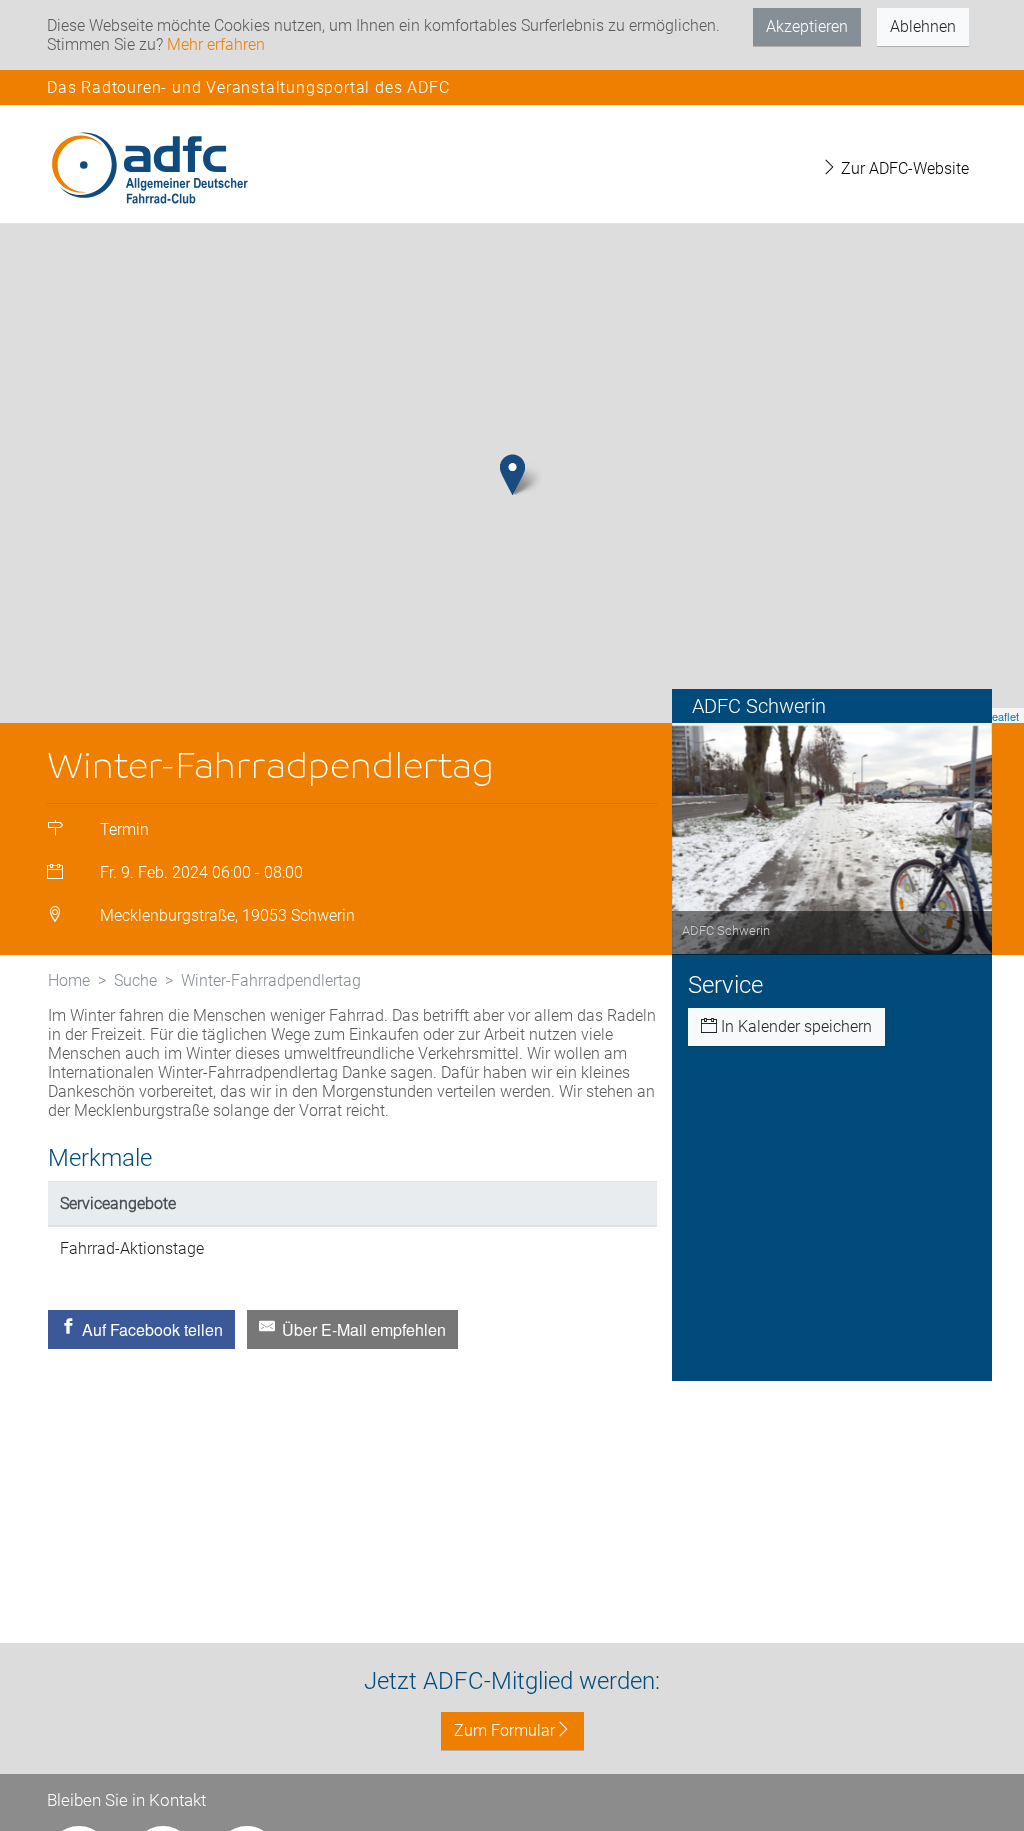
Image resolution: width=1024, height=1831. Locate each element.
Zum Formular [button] (504, 1730)
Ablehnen (923, 26)
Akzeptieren (807, 26)
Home (69, 980)
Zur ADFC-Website (903, 168)
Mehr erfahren (216, 44)
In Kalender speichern (794, 1026)
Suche (135, 980)
